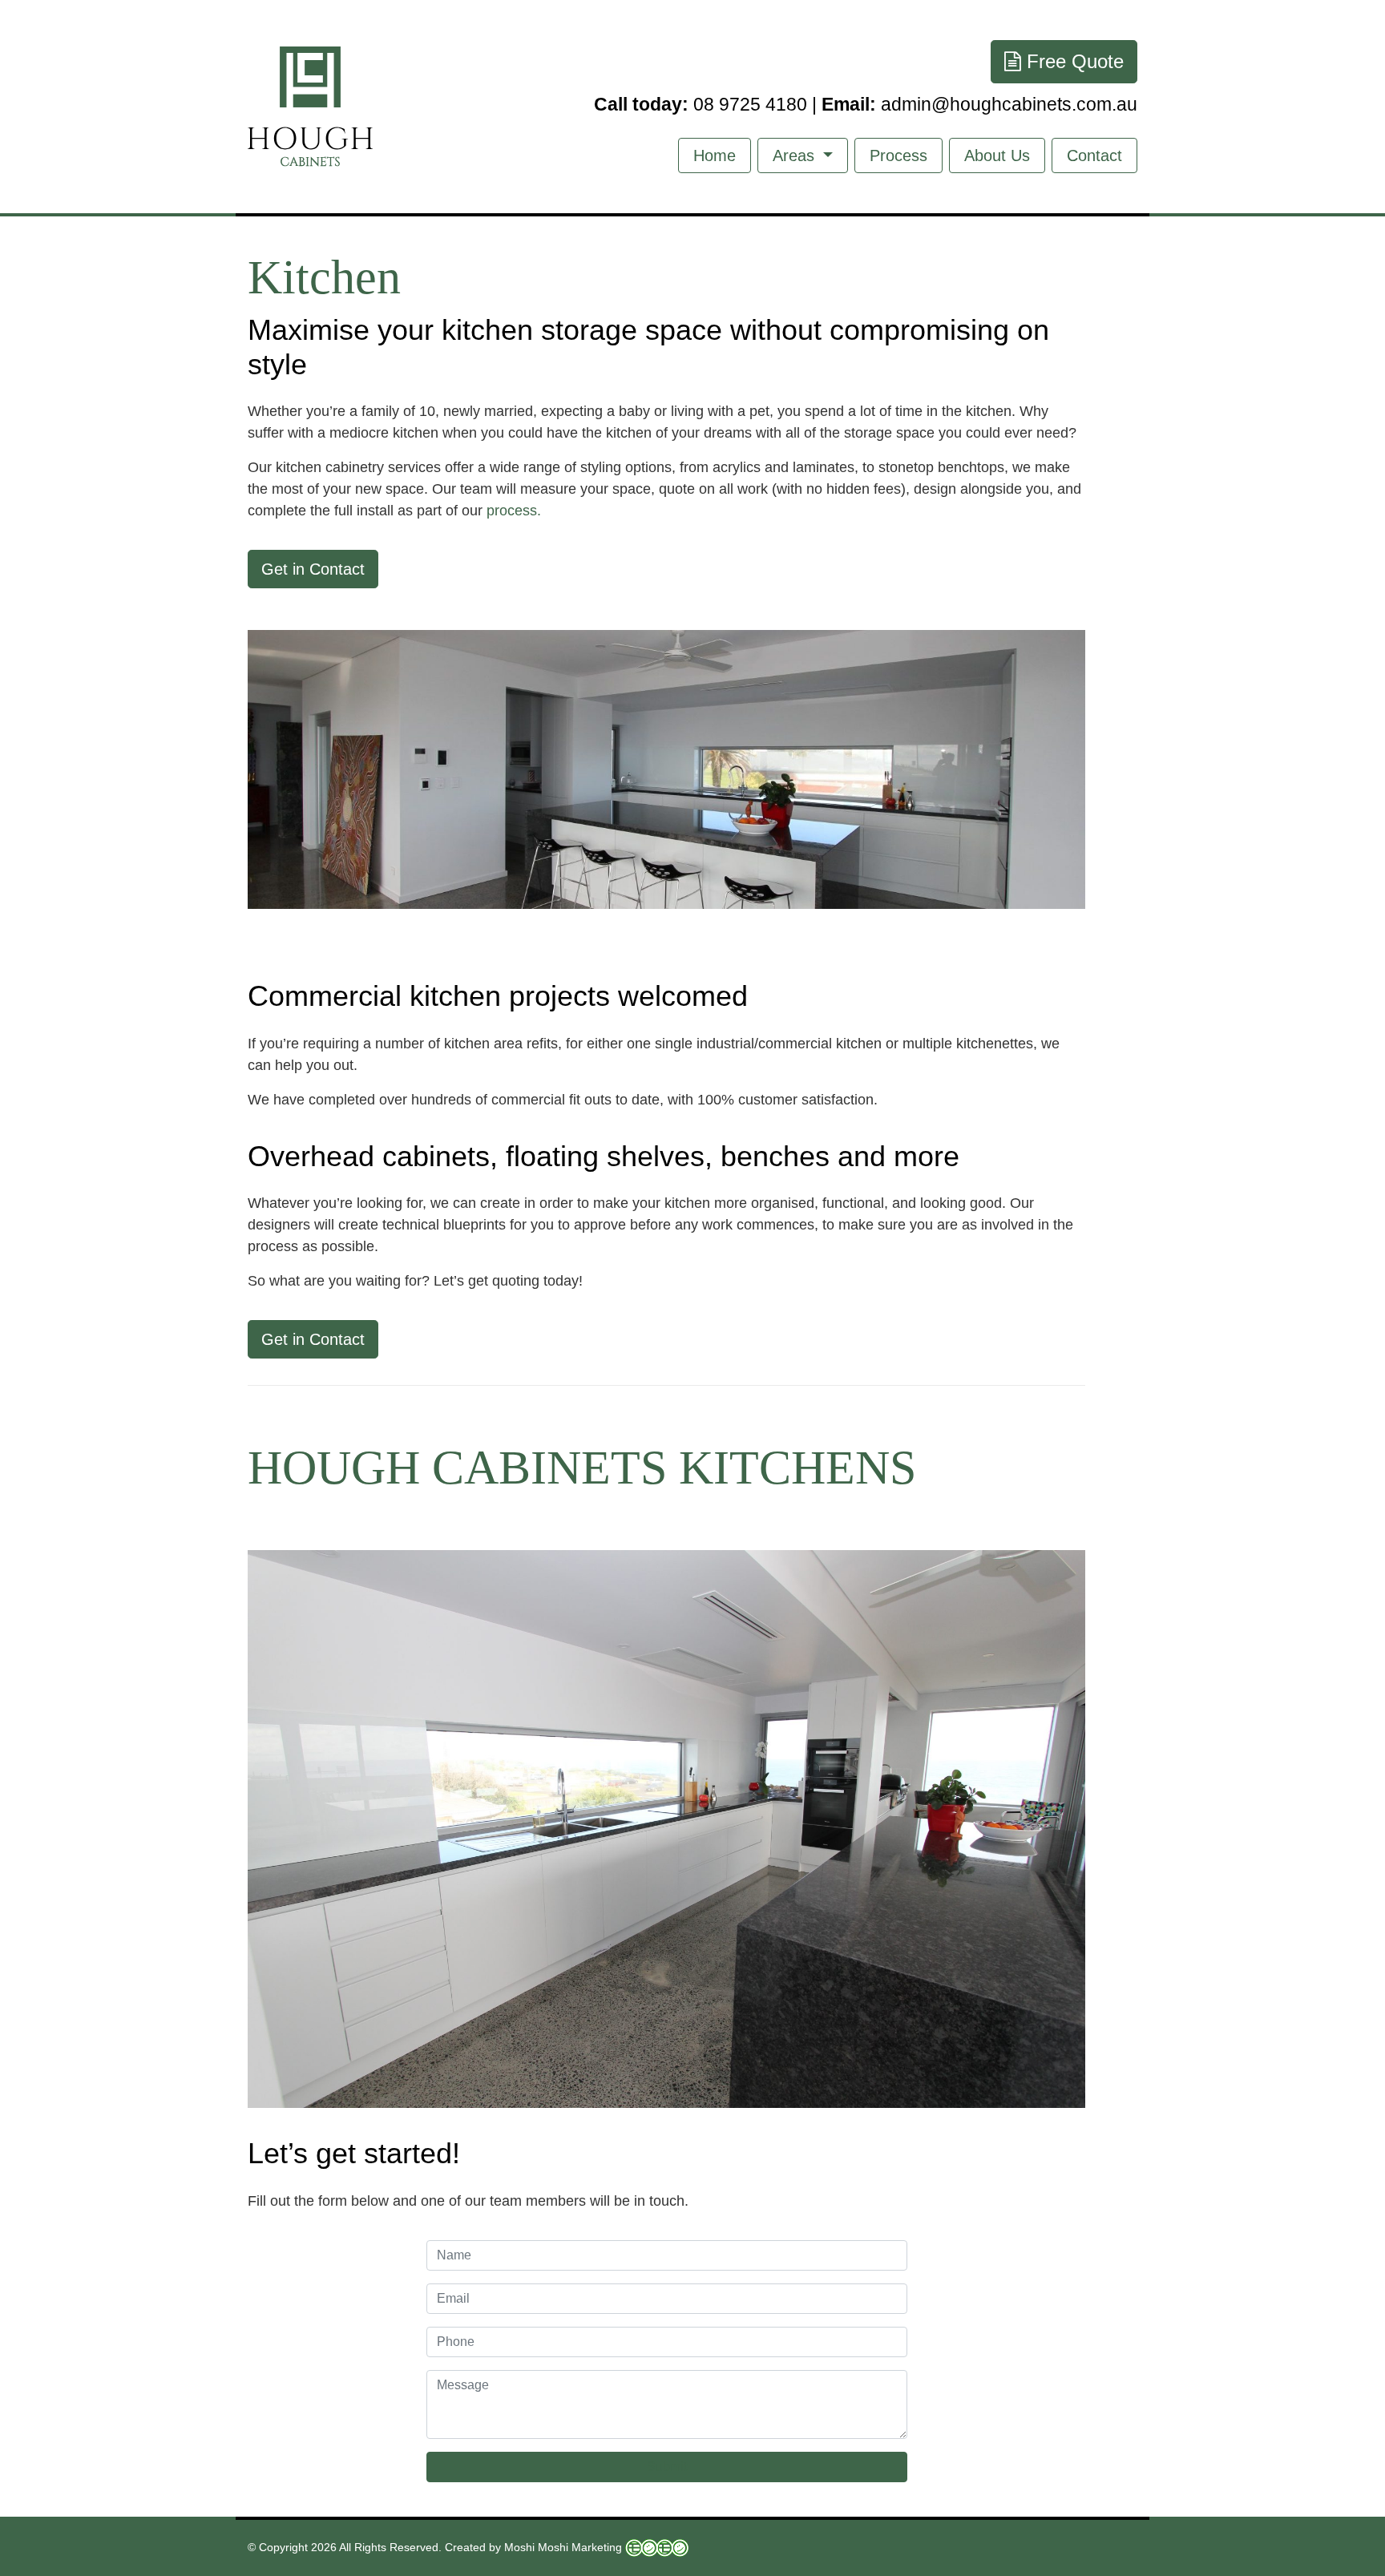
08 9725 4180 (701, 105)
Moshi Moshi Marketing (563, 2547)
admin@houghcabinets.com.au (979, 105)
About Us (997, 155)
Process (898, 155)
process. (514, 511)
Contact (1094, 155)
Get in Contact (313, 569)
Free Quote (1072, 61)
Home (715, 155)
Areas (796, 155)
